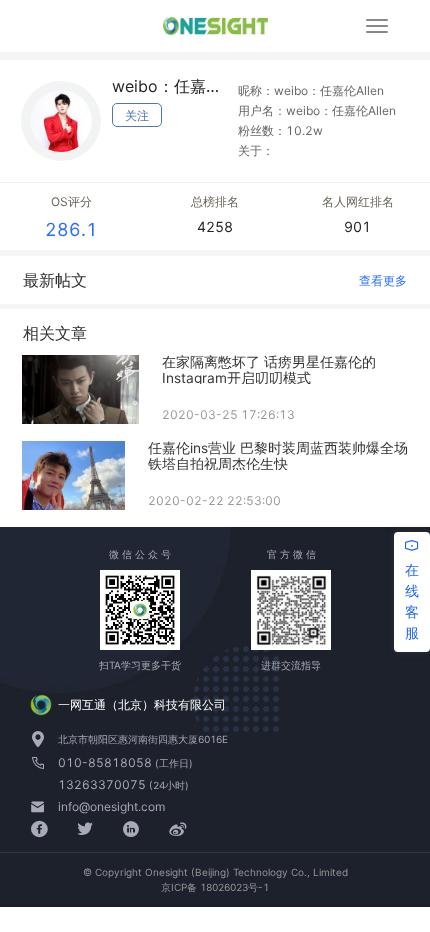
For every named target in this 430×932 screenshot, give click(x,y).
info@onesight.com (111, 806)
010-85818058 (106, 762)
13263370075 (103, 784)
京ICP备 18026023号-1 (215, 887)
